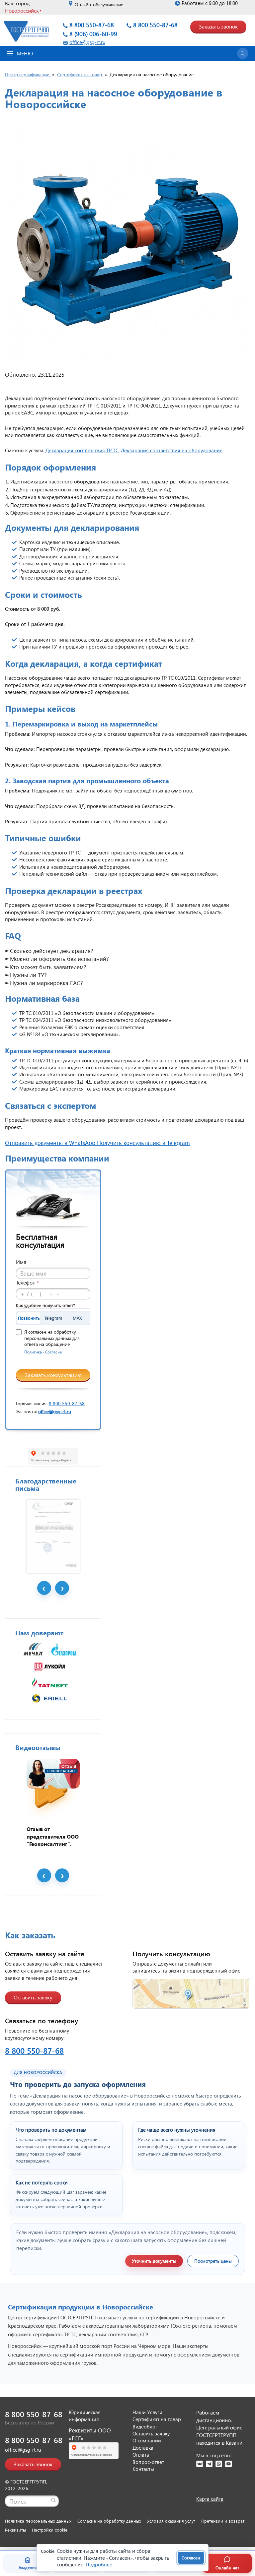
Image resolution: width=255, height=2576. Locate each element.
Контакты (143, 2469)
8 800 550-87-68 (92, 25)
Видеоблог (145, 2426)
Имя (21, 1262)
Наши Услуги (147, 2412)
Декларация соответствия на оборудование (172, 450)
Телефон (27, 1282)
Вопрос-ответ (148, 2462)
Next (62, 1588)
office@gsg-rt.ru (87, 42)
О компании (147, 2440)
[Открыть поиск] (243, 53)
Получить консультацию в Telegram (143, 1143)
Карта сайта (210, 2499)
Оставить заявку (33, 1997)
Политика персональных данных (38, 2521)
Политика (33, 1352)
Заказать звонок (218, 26)
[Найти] (53, 2500)
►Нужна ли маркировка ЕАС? (44, 983)
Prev (44, 1588)
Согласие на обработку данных (109, 2521)
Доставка (143, 2448)
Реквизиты (15, 2530)
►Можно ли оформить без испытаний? (57, 959)
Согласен (191, 2558)
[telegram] (209, 2464)
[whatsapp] (219, 2464)
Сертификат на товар (157, 2419)
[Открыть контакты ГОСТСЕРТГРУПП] (191, 1993)
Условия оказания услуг (171, 2521)
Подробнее (99, 2564)
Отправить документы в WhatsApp (51, 1143)
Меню (25, 53)
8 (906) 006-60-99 (93, 34)
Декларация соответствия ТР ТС (82, 450)
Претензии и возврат (223, 2521)
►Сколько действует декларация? (49, 951)
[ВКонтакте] (200, 2464)
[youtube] (228, 2464)
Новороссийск (22, 10)
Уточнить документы (154, 2261)
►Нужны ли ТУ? (26, 975)
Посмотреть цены (213, 2261)
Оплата (141, 2455)
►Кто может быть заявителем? (46, 967)
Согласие (53, 1352)
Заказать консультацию (53, 1375)
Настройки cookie (50, 2530)
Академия (28, 2568)
